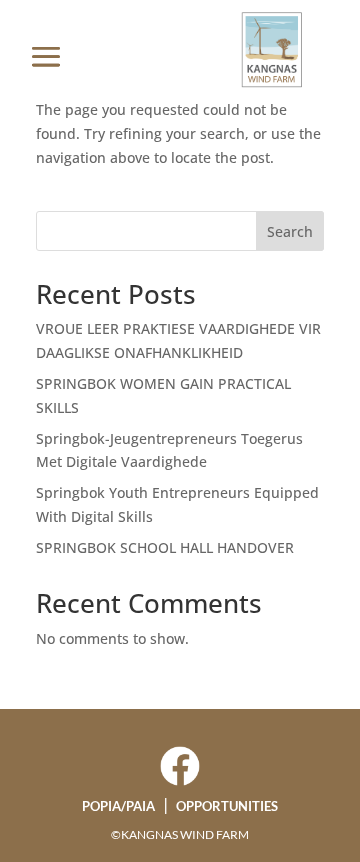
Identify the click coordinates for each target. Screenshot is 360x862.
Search (290, 231)
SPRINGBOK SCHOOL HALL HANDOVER (165, 547)
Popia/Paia (118, 806)
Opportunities (227, 806)
